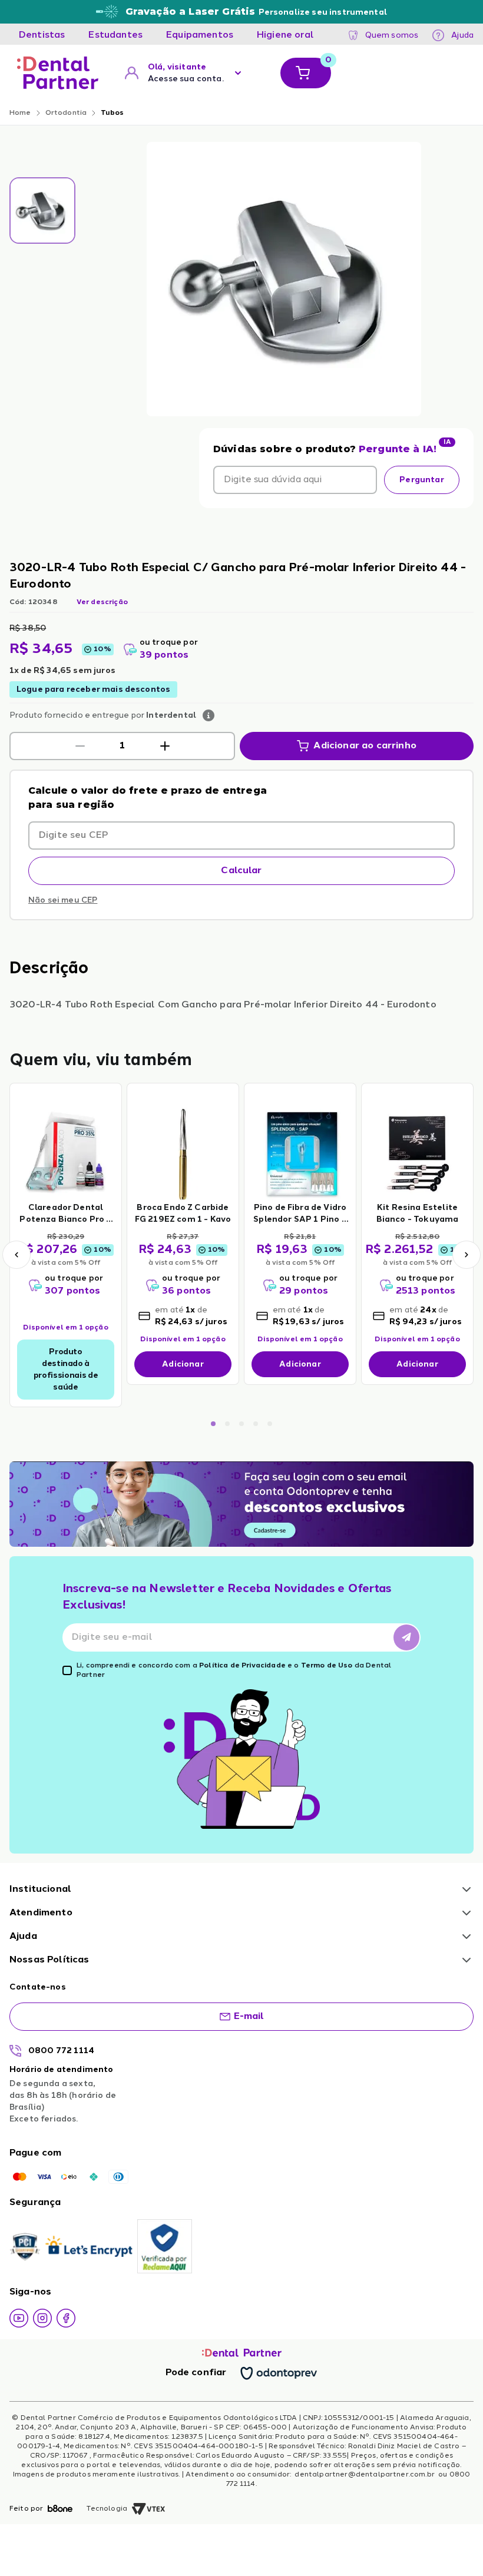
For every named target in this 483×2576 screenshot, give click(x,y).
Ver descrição (102, 602)
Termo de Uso (327, 1666)
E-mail (249, 2017)
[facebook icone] (66, 2318)
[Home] (58, 73)
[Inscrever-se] (406, 1637)
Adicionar (183, 1364)
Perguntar (421, 480)
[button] (80, 746)
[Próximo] (467, 1255)
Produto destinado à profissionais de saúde (66, 1370)
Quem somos (392, 35)
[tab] (42, 35)
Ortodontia (66, 113)
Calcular (241, 871)
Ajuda (462, 35)
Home (20, 113)
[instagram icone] (42, 2318)
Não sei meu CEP (63, 900)
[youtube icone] (19, 2318)
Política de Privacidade (242, 1666)
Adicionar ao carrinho (365, 746)
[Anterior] (16, 1255)
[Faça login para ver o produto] (66, 1153)
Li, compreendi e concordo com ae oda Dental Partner (234, 1670)
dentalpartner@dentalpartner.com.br (365, 2475)
